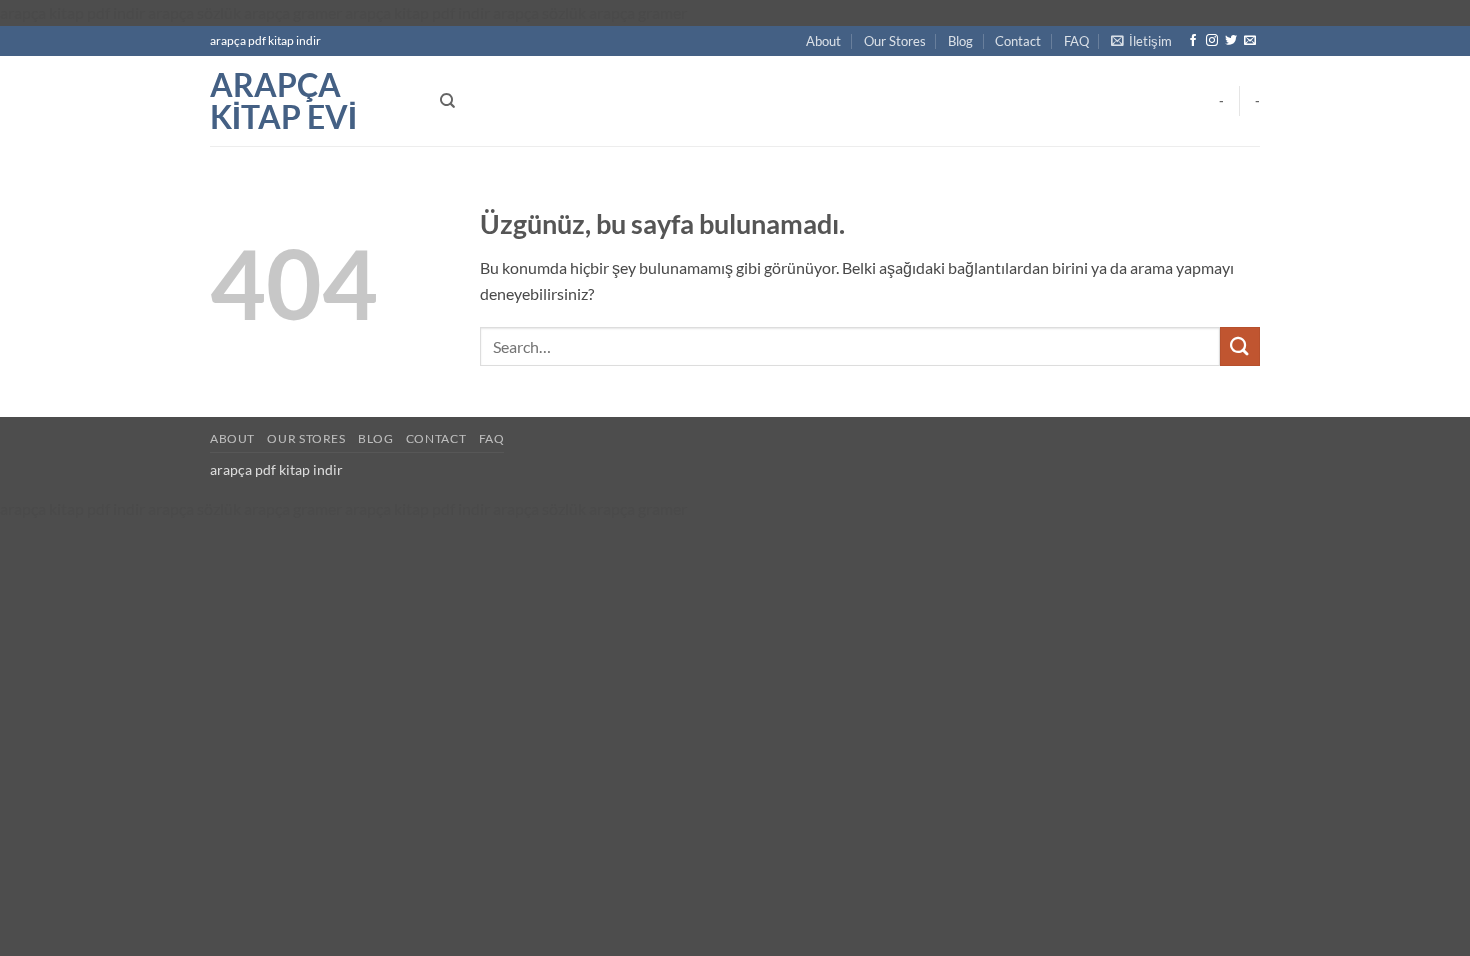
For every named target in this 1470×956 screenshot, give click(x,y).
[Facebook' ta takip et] (1193, 41)
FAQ (1076, 41)
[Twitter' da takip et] (1231, 41)
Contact (1018, 41)
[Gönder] (1240, 346)
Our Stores (895, 41)
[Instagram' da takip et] (1212, 41)
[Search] (447, 101)
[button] (1141, 41)
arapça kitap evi (283, 101)
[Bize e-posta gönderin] (1250, 41)
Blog (960, 41)
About (823, 41)
